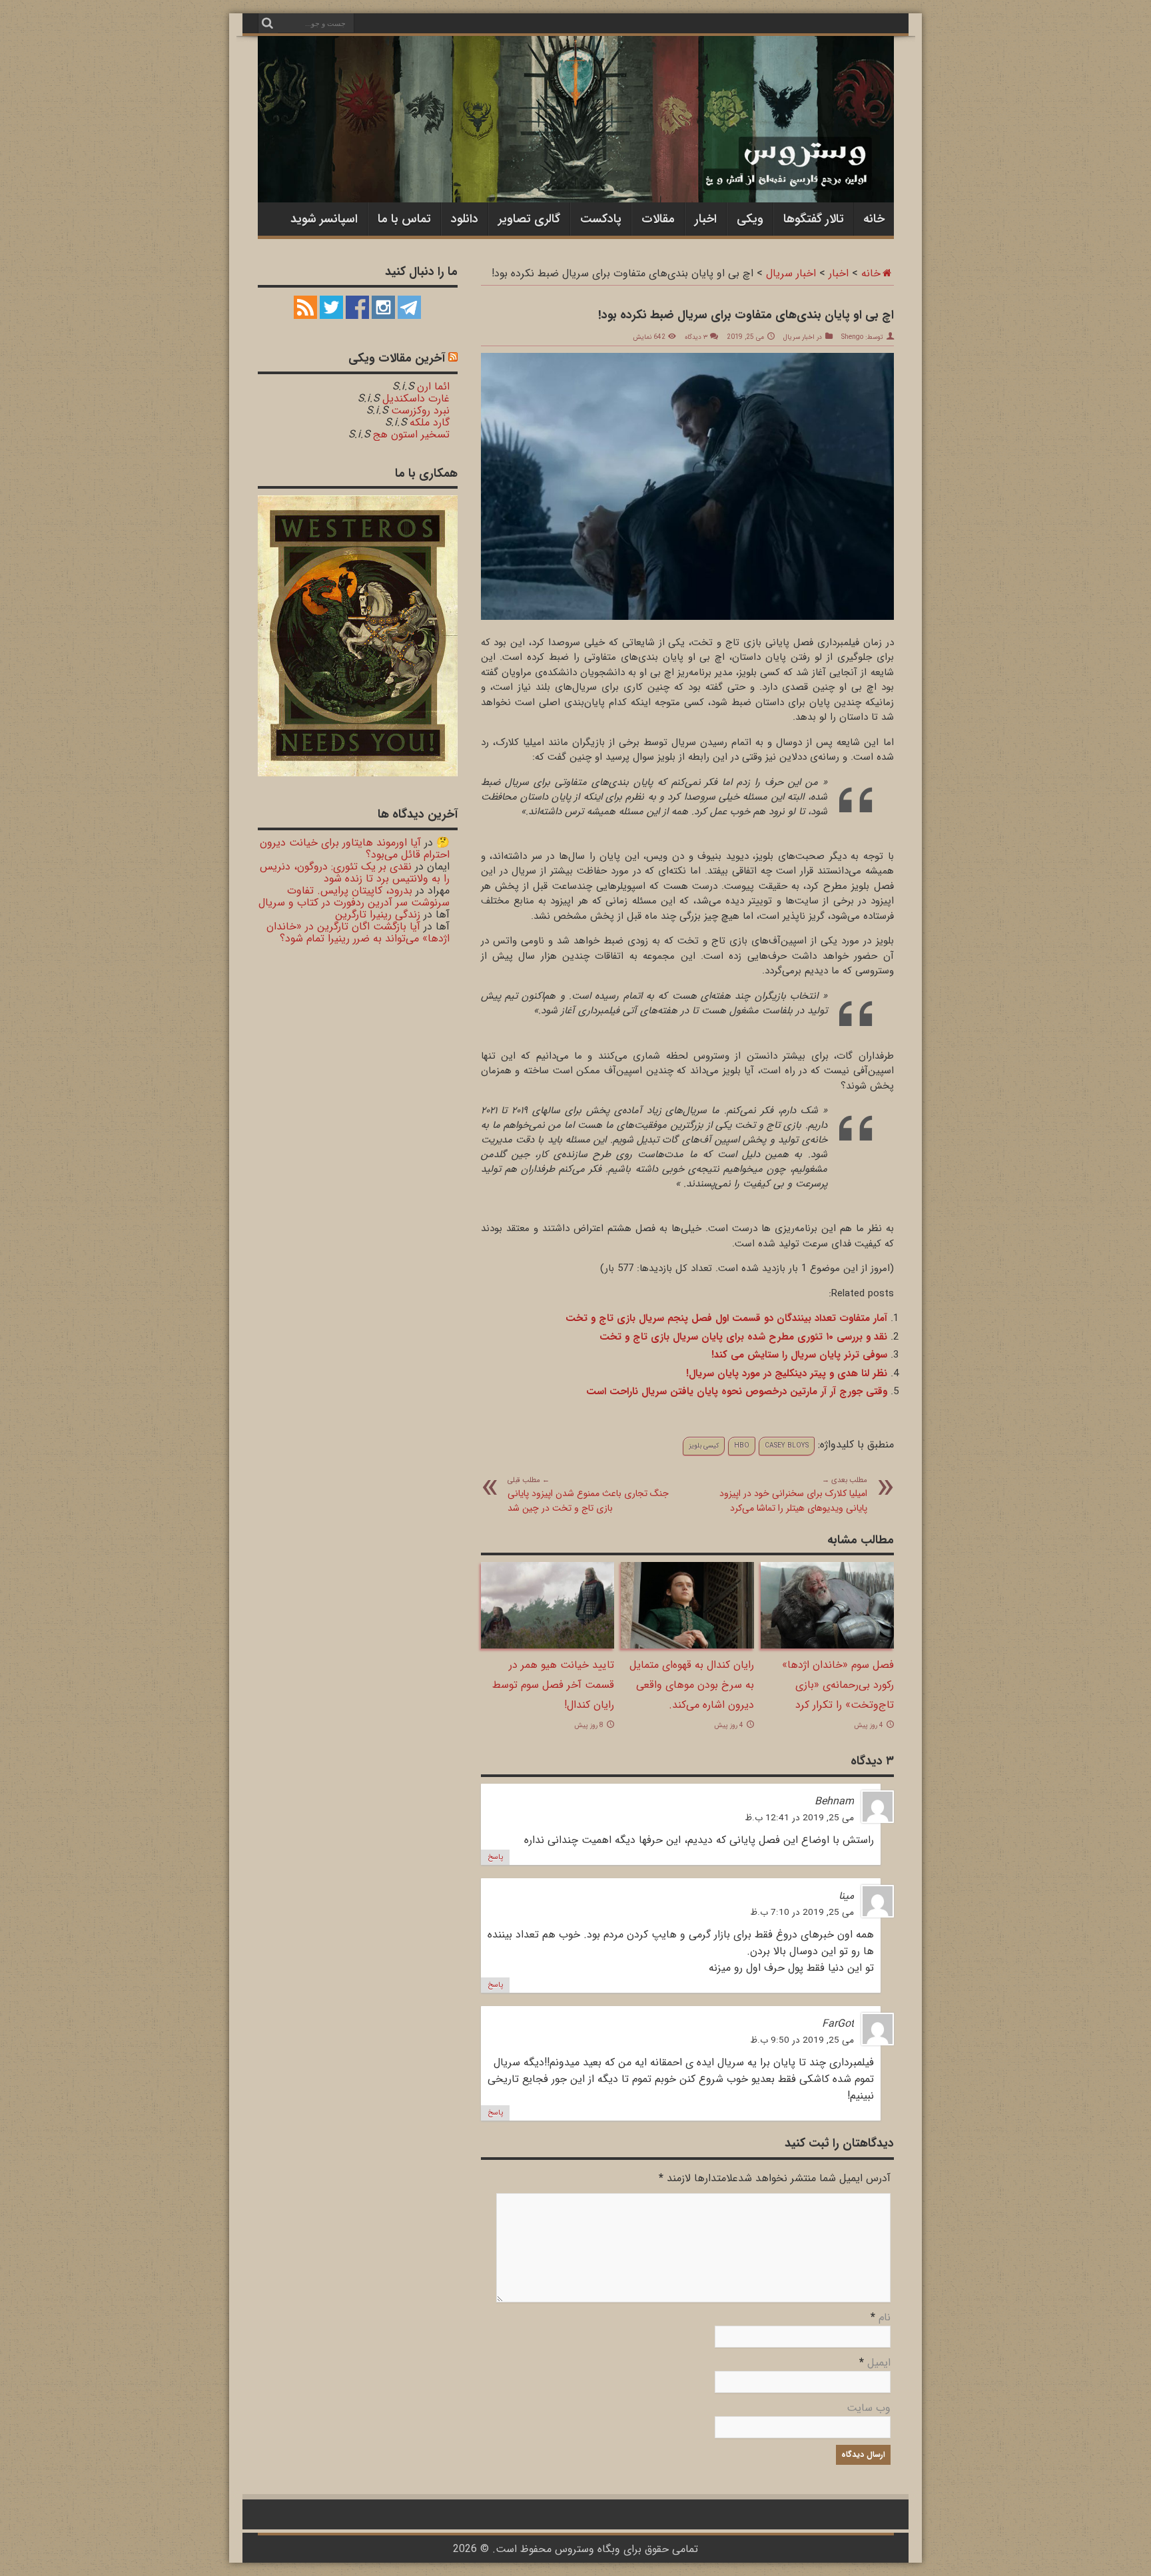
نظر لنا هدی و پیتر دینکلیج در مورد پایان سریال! (787, 1374)
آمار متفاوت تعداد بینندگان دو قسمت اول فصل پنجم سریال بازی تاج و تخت (726, 1318)
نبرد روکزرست (420, 410)
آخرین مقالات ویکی (397, 358)
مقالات (658, 219)
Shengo (852, 337)
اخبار (706, 219)
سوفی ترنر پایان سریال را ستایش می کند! (799, 1355)
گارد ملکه (430, 422)
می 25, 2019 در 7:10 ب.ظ (802, 1913)
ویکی (750, 219)
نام (885, 2317)
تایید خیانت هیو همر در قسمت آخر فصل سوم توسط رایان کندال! (553, 1685)
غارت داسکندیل (416, 398)
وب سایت (869, 2408)
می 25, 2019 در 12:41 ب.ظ (799, 1818)
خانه (874, 219)
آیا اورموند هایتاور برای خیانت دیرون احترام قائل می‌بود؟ (355, 849)
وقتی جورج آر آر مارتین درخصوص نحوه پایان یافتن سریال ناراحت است (737, 1392)
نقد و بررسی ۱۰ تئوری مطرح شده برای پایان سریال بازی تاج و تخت (743, 1337)
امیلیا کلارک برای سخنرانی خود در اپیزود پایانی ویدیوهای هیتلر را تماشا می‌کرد (793, 1495)
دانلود (465, 219)
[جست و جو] (268, 23)
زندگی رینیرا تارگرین (378, 914)
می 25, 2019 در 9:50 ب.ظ (802, 2040)
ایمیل (879, 2363)
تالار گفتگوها (814, 219)
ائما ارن (433, 386)
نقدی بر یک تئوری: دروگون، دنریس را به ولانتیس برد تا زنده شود (355, 873)
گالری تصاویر (529, 219)
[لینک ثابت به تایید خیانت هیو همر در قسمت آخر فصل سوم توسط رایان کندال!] (548, 1646)
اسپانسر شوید (324, 219)
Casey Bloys (787, 1446)
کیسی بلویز (704, 1446)
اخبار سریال (791, 273)
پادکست (601, 219)
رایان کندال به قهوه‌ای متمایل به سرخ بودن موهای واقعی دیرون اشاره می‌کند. (692, 1685)
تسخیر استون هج (411, 434)
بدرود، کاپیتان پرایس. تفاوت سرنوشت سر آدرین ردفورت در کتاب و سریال (354, 897)
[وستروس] (576, 175)
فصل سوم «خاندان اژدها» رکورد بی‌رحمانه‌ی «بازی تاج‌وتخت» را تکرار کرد (838, 1685)
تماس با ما (404, 219)
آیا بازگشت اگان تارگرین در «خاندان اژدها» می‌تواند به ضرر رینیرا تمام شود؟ (358, 932)
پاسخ (495, 1857)
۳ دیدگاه (696, 337)
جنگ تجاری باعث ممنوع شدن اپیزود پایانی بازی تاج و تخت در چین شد (588, 1495)
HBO (742, 1446)
